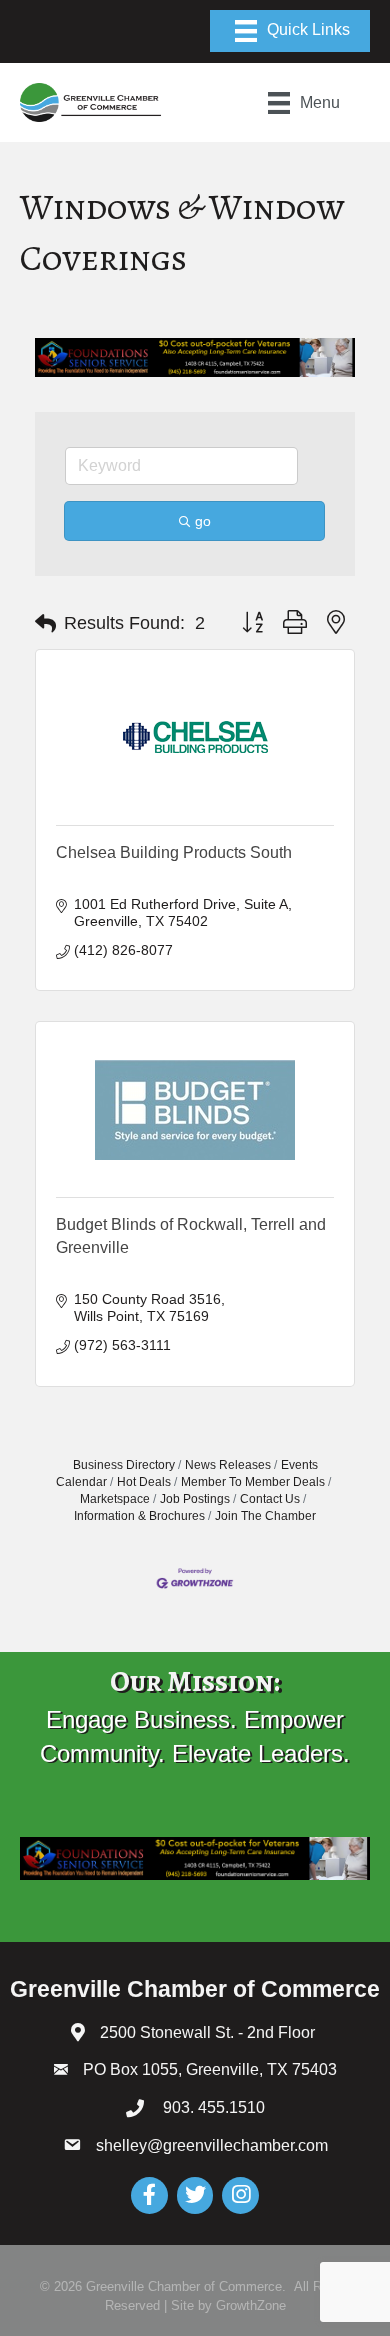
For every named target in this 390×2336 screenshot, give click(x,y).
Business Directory (124, 1465)
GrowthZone (251, 2305)
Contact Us (270, 1499)
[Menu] (290, 31)
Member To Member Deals (253, 1482)
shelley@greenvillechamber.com (212, 2145)
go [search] (203, 521)
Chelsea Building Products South (174, 852)
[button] (45, 624)
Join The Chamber (265, 1516)
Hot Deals (144, 1482)
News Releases (228, 1465)
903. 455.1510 (212, 2107)
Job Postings (195, 1499)
